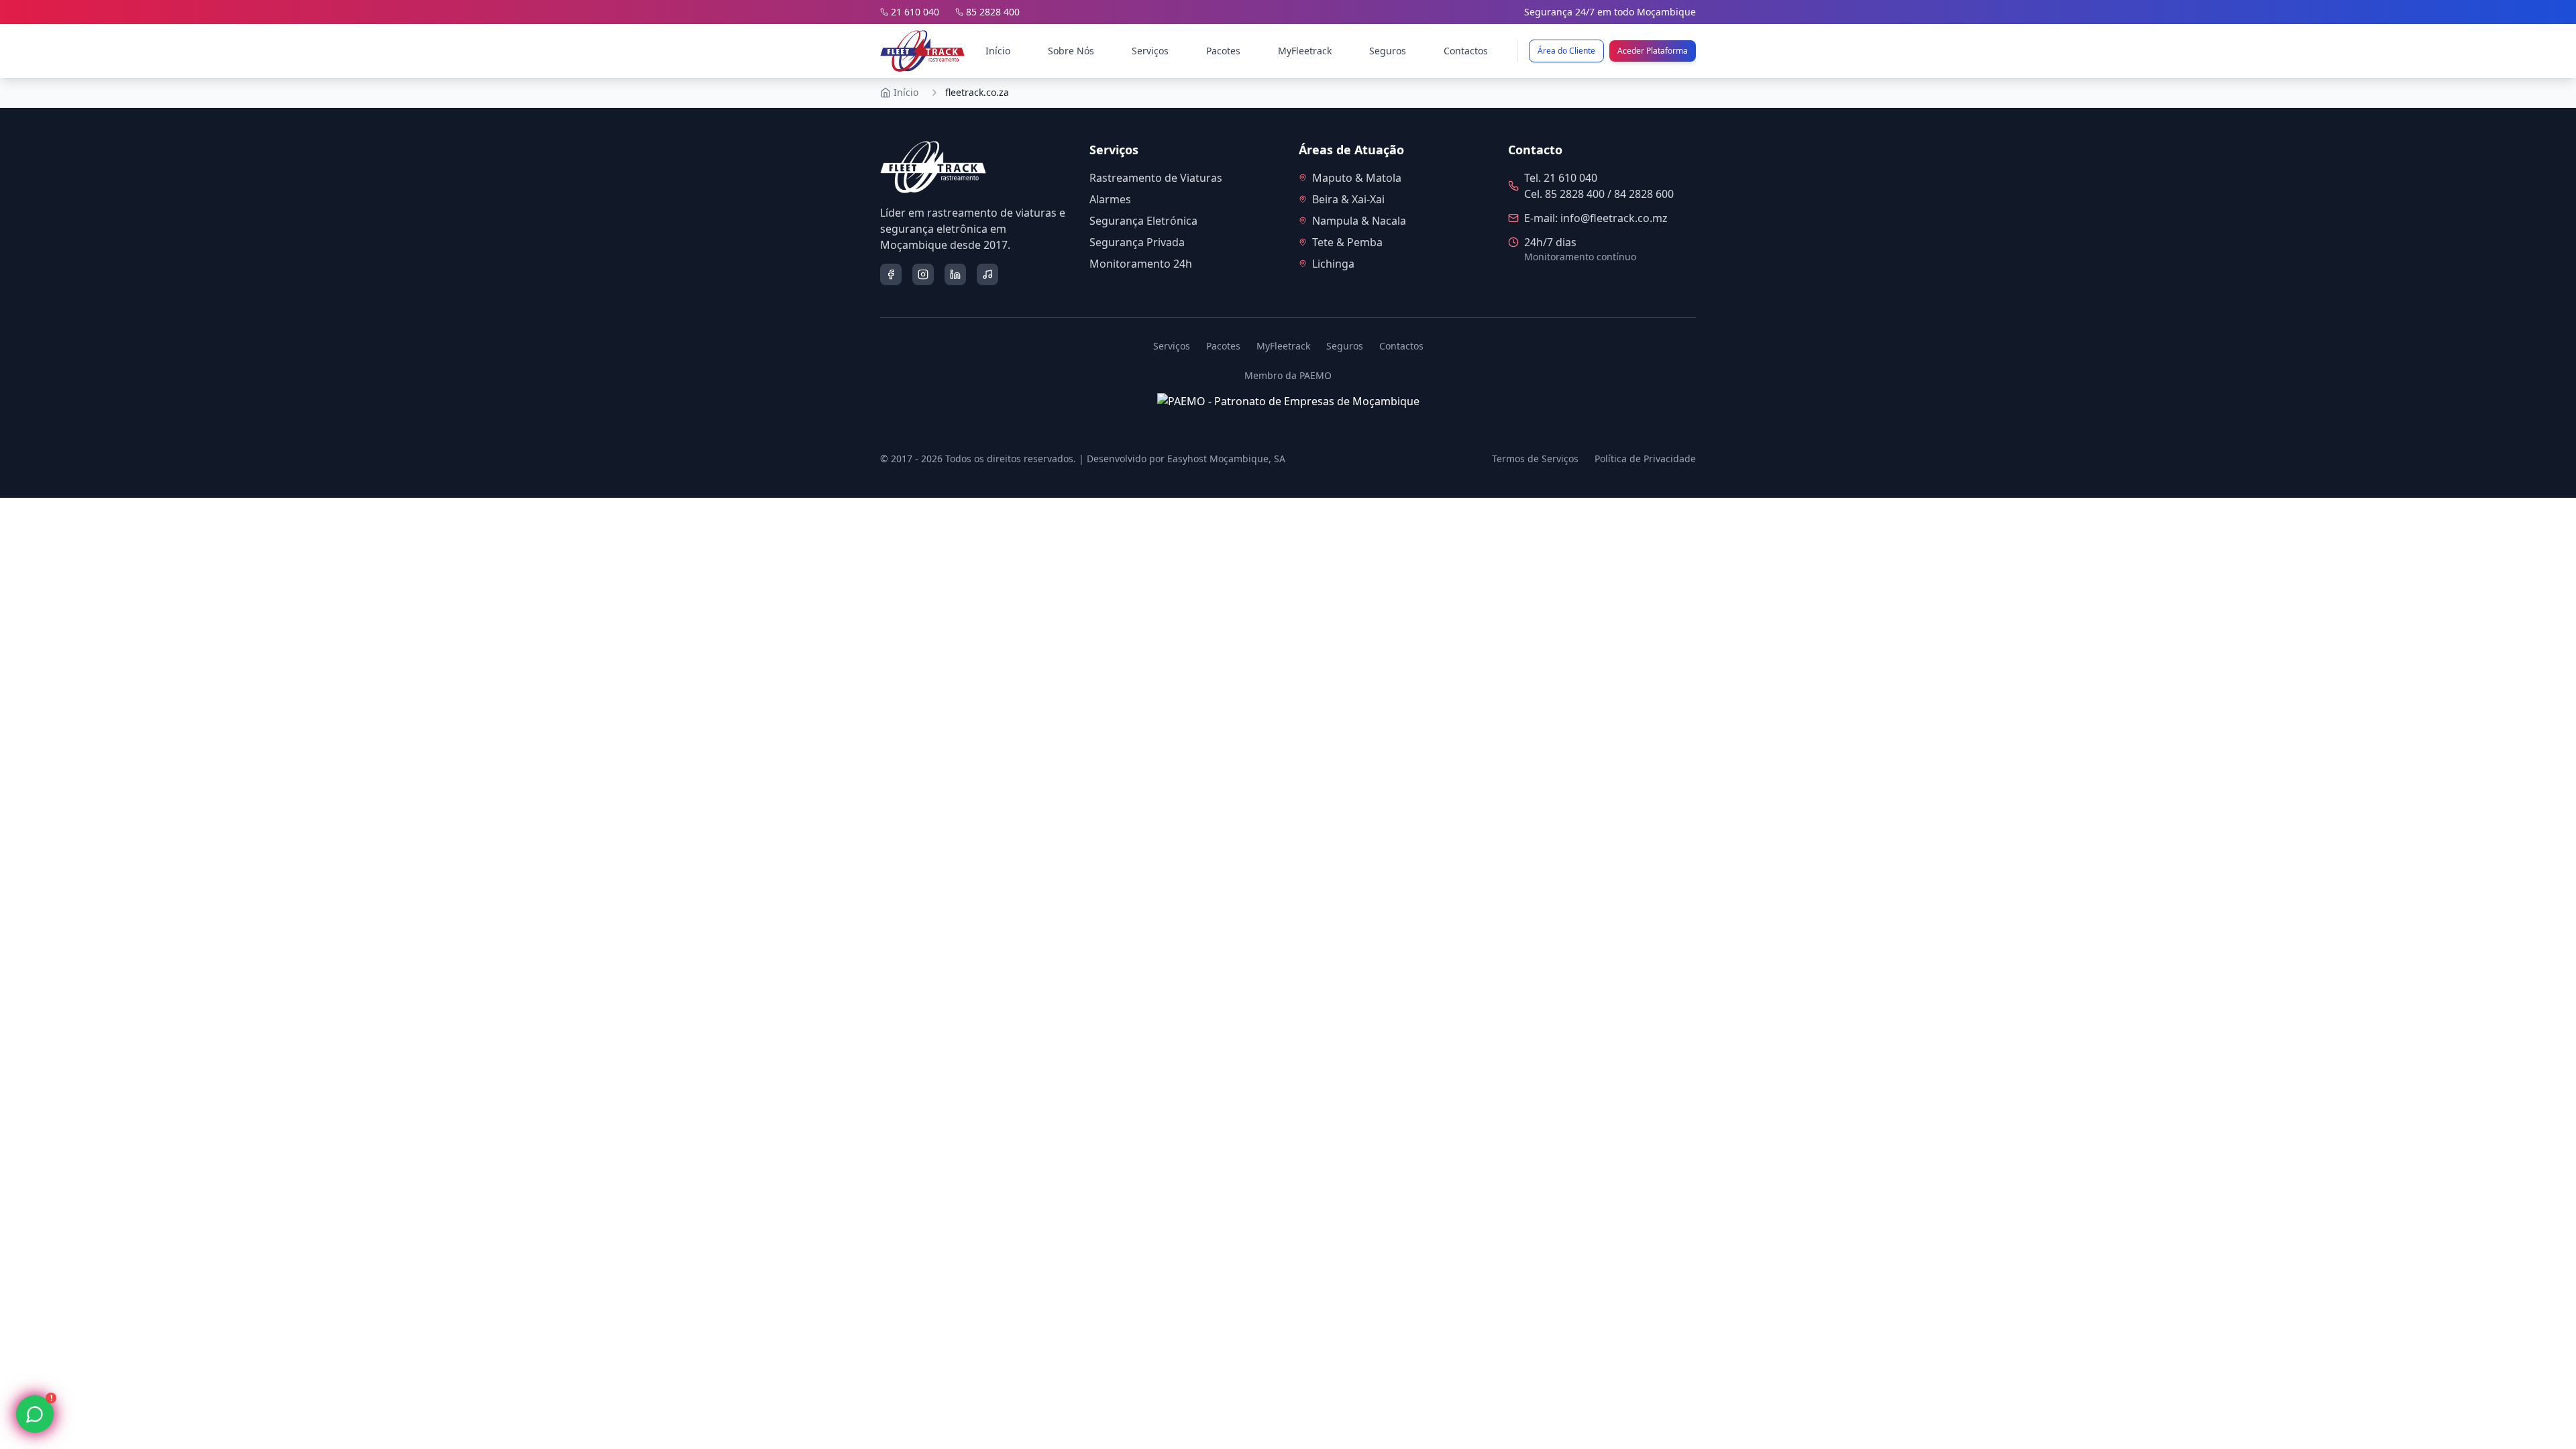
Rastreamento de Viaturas (1156, 178)
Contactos (1466, 51)
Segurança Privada (1137, 242)
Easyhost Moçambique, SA (1226, 459)
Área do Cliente (1566, 51)
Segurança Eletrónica (1143, 221)
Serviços (1150, 51)
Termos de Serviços (1535, 459)
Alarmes (1110, 199)
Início (998, 51)
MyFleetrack (1305, 51)
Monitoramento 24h (1141, 264)
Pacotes (1223, 51)
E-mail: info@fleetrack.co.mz (1596, 218)
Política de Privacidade (1645, 459)
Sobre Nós (1071, 51)
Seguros (1388, 51)
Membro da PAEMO (1288, 375)
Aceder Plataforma (1653, 51)
